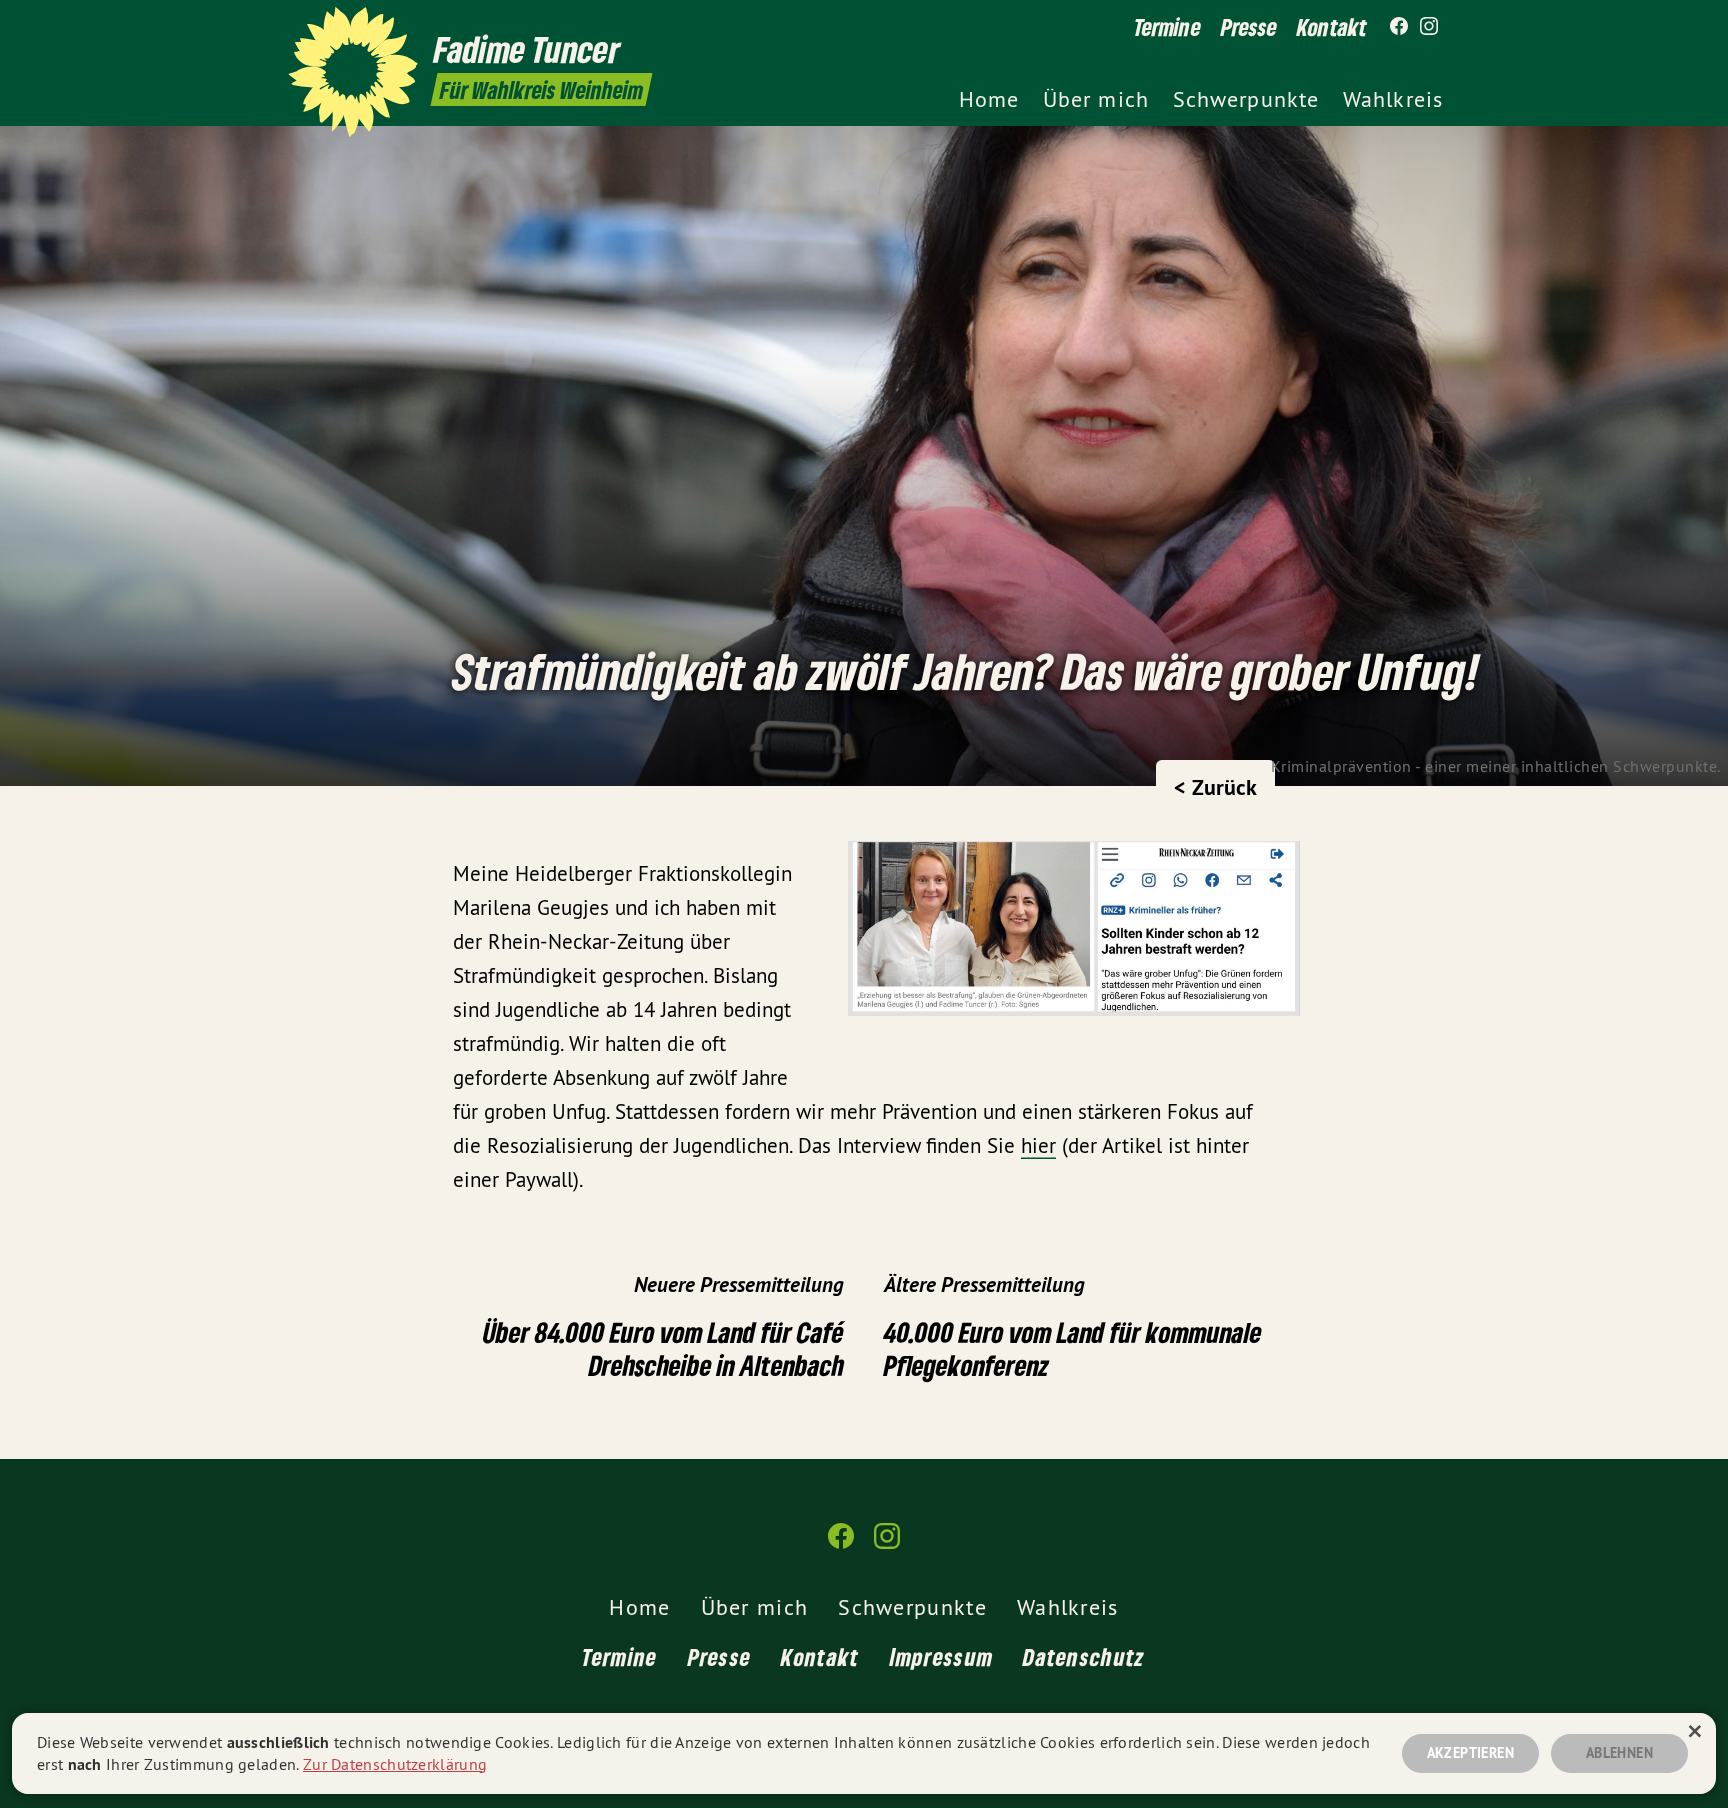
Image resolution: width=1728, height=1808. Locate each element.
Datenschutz (1084, 1656)
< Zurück (1215, 787)
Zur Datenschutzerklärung (395, 1764)
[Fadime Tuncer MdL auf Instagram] (1429, 27)
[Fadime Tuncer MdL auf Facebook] (1399, 27)
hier (1038, 1145)
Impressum (942, 1656)
